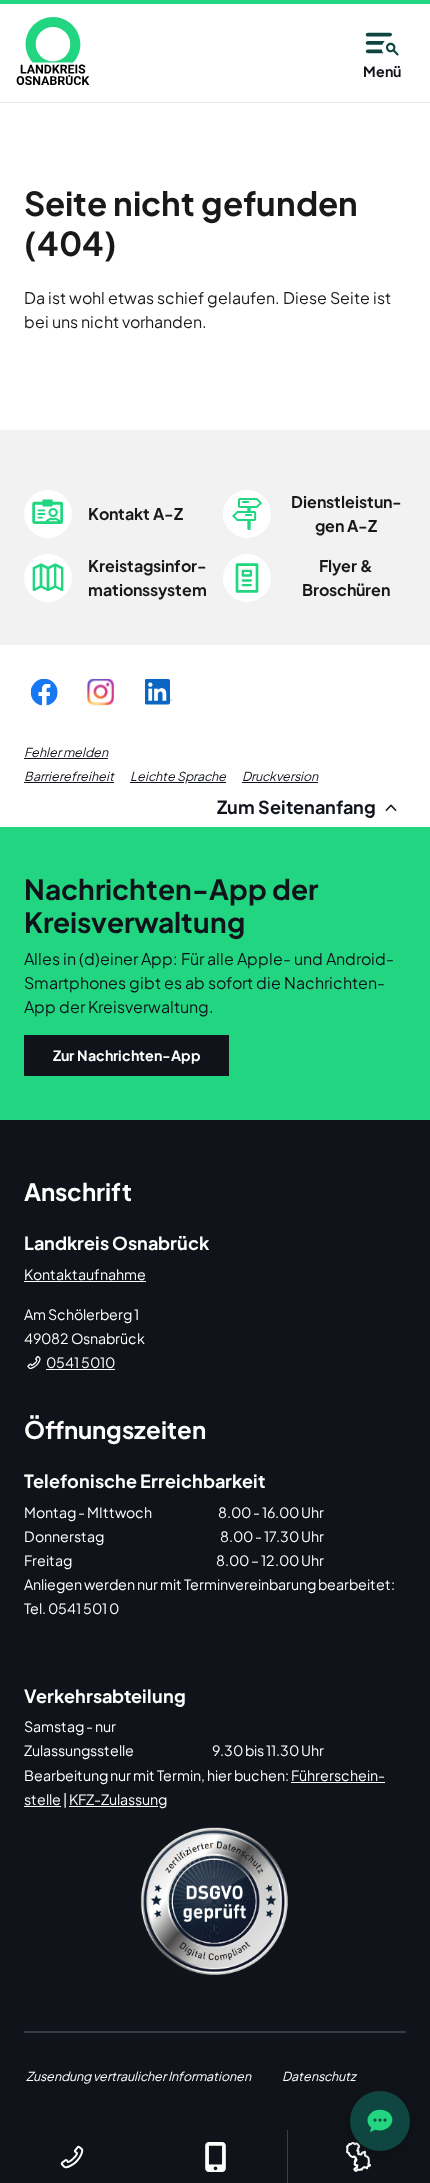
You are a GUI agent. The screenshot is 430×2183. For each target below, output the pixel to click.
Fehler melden (66, 752)
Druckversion (280, 776)
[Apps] (214, 2156)
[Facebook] (44, 691)
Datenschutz (319, 2076)
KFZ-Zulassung (118, 1799)
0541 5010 (80, 1362)
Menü (382, 71)
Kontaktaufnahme (85, 1274)
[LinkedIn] (157, 691)
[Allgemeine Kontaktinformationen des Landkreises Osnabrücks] (71, 2156)
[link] (53, 51)
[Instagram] (100, 691)
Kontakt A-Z (135, 513)
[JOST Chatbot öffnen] (380, 2121)
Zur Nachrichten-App (127, 1055)
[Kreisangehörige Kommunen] (358, 2156)
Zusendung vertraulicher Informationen (138, 2076)
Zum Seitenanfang (298, 806)
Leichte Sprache (178, 776)
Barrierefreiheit (69, 776)
